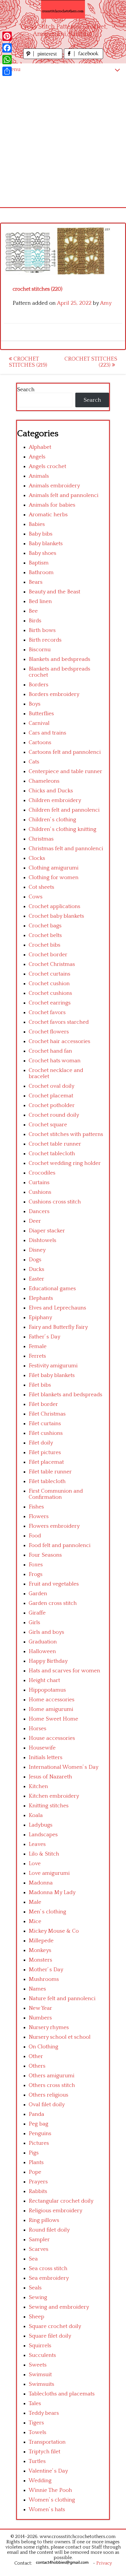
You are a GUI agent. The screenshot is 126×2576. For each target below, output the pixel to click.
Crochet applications (55, 906)
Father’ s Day (45, 1337)
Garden (38, 1594)
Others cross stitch (52, 2085)
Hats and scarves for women (64, 1671)
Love (35, 1864)
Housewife (42, 1748)
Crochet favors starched (59, 1022)
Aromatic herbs (48, 515)
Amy (106, 303)
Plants (36, 2162)
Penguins (40, 2134)
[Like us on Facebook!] (84, 57)
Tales (35, 2403)
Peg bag (39, 2124)
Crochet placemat (51, 1096)
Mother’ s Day (46, 1970)
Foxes (36, 1565)
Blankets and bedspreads (59, 659)
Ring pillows (44, 2220)
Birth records (45, 640)
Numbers (40, 2018)
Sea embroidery (49, 2278)
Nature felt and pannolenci (62, 1999)
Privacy (104, 2563)
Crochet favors (47, 1012)
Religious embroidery (56, 2211)
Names (37, 1989)
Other (36, 2056)
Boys (35, 704)
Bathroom (41, 572)
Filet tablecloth (47, 1481)
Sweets (38, 2365)
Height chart (44, 1680)
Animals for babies (52, 505)
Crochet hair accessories (59, 1041)
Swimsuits (41, 2384)
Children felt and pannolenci (64, 810)
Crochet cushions (50, 993)
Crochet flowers (49, 1032)
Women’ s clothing (52, 2500)
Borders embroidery (54, 694)
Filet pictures (45, 1452)
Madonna (41, 1883)
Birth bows (42, 630)
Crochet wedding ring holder (65, 1163)
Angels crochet (47, 466)
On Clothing (44, 2047)
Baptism (39, 563)
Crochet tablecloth (52, 1154)
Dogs (35, 1260)
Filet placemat (46, 1462)
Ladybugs (41, 1825)
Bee (33, 611)
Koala (36, 1815)
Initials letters (46, 1758)
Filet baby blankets (52, 1375)
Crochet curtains (50, 974)
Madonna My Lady (52, 1892)
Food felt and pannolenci (60, 1545)
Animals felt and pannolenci (64, 495)
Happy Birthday (48, 1661)
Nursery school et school (60, 2037)
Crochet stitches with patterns (66, 1134)
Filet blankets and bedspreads (65, 1395)
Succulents (42, 2355)
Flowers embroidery (54, 1526)
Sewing (38, 2297)
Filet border (43, 1404)
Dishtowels (42, 1240)
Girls (34, 1623)
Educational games (52, 1289)
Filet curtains (45, 1424)
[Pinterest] (7, 36)
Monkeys (40, 1950)
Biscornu (40, 650)
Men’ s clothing (47, 1912)
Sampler (39, 2240)
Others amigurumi (52, 2076)
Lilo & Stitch (44, 1854)
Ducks (36, 1269)
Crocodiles (42, 1173)
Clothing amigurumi (54, 868)
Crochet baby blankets (56, 916)
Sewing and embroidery (59, 2307)
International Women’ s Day (64, 1767)
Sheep (36, 2317)
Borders (39, 685)
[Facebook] (7, 48)
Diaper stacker (47, 1231)
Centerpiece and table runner (65, 771)
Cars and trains (47, 733)
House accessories (52, 1738)
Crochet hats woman (55, 1061)
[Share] (7, 71)
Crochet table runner (55, 1144)
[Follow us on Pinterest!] (44, 57)
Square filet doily (50, 2336)
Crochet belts (45, 935)
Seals (35, 2288)
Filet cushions (46, 1433)
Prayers (38, 2182)
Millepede (41, 1941)
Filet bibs (40, 1385)
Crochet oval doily (52, 1086)
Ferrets (37, 1356)
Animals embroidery (54, 486)
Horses (38, 1729)
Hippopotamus (47, 1690)
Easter (36, 1279)
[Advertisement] (63, 141)
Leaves (37, 1844)
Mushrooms (44, 1979)
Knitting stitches (49, 1806)
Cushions (40, 1192)
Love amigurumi (49, 1873)
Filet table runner (50, 1472)
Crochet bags (45, 926)
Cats (34, 762)
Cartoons (40, 743)
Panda (36, 2114)
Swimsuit (40, 2375)
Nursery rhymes (49, 2027)
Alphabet (40, 447)
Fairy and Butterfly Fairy (58, 1327)
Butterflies (41, 714)
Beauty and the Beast (55, 592)
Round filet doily (49, 2230)
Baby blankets (46, 544)
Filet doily (41, 1443)
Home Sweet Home (53, 1719)
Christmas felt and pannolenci (66, 849)
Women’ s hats (47, 2510)
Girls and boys (46, 1632)
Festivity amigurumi (53, 1366)
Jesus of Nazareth (50, 1777)
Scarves (39, 2249)
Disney (37, 1250)
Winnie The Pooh (50, 2490)
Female (38, 1346)
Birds (35, 621)
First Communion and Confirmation (56, 1494)
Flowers (39, 1516)
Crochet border (48, 955)
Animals (39, 476)
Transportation (47, 2442)
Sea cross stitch (48, 2268)
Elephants (41, 1298)
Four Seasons (45, 1555)
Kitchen (38, 1786)
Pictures (39, 2143)
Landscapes (43, 1835)
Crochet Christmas (52, 964)
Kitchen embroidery (54, 1796)
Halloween (42, 1651)
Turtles (37, 2461)
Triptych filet (45, 2452)
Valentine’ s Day (48, 2471)
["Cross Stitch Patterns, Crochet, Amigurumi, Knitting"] (63, 9)
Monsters (40, 1960)
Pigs (34, 2153)
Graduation (43, 1642)
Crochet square (48, 1125)
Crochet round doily (54, 1115)
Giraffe (37, 1613)
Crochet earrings (50, 1003)
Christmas (41, 839)
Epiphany (40, 1318)
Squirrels (40, 2346)
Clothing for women (54, 878)
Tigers (36, 2423)
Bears (36, 582)
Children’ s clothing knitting (63, 829)
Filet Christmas (47, 1414)
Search (26, 390)
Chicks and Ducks (51, 791)
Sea (33, 2259)
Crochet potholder (52, 1105)
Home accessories (52, 1700)
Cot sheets (41, 887)
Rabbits (38, 2191)
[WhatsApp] (7, 60)
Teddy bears (44, 2413)
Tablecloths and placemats (62, 2394)
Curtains (39, 1183)
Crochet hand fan (50, 1051)
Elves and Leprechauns (57, 1308)
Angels (37, 457)
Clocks (37, 858)
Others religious (48, 2095)
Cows (36, 897)
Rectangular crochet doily (61, 2201)
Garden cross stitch (53, 1603)
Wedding (40, 2481)
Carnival (39, 723)
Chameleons (44, 781)
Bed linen (40, 601)
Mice (35, 1921)
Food (35, 1536)
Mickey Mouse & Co (54, 1931)
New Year (40, 2008)
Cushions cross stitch (55, 1202)
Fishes (36, 1507)
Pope (35, 2172)
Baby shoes (42, 553)
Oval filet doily (47, 2105)
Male (35, 1902)
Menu (13, 69)
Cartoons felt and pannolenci (65, 752)
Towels (38, 2432)
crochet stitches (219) (28, 362)
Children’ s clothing (52, 820)
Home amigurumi (51, 1709)
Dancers (39, 1211)
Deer (35, 1221)
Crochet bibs (45, 945)
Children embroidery (55, 800)
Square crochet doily (55, 2326)
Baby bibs (41, 534)
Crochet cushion (49, 984)
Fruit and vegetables (54, 1584)
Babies (37, 524)
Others (37, 2066)
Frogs (36, 1574)
